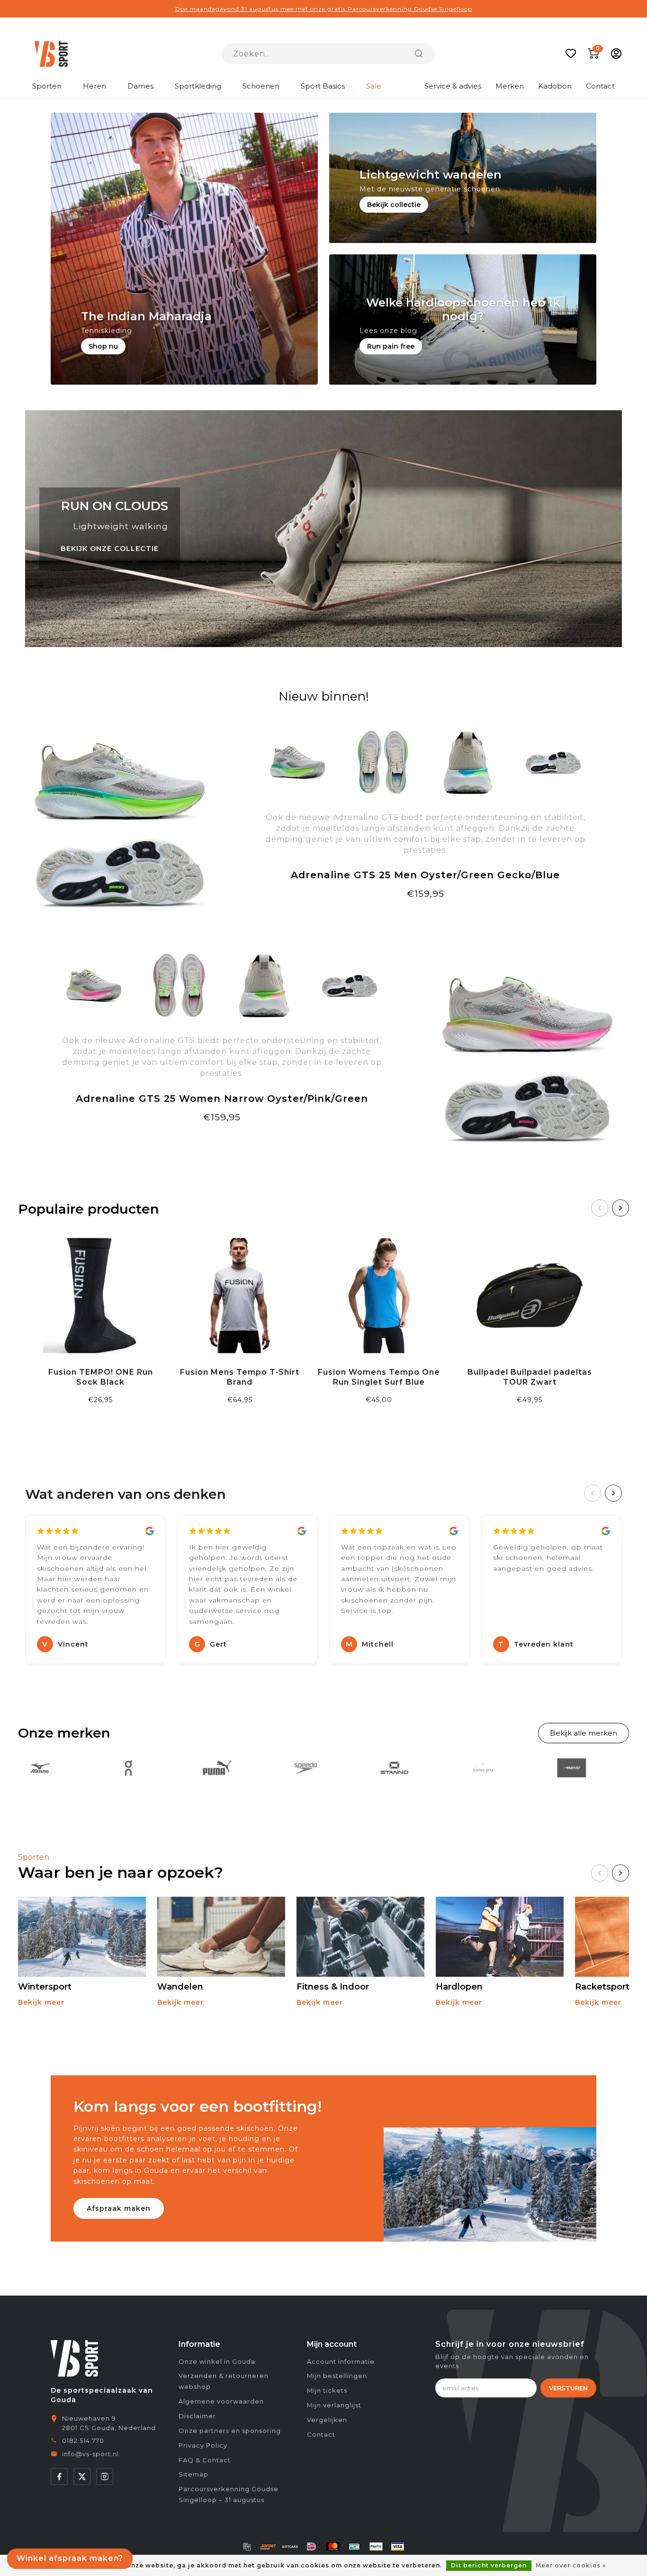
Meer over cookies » (571, 2565)
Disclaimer (197, 2416)
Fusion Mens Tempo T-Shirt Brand (240, 1377)
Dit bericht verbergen (489, 2565)
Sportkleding (198, 86)
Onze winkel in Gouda (217, 2361)
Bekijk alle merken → (584, 1733)
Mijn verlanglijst (334, 2405)
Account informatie (341, 2361)
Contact (600, 86)
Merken (510, 86)
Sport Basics (323, 86)
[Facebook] (59, 2477)
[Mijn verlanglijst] (571, 54)
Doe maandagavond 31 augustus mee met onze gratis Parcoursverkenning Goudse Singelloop (324, 9)
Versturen (568, 2388)
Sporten (47, 86)
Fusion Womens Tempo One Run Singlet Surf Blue (379, 1377)
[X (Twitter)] (82, 2477)
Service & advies (453, 86)
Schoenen (261, 86)
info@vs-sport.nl (90, 2454)
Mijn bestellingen (337, 2376)
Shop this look (222, 1140)
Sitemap (193, 2474)
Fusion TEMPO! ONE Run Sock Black (101, 1377)
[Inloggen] (616, 54)
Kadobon (555, 86)
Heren (94, 86)
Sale (374, 86)
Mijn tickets (327, 2390)
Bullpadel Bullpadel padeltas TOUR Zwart (530, 1377)
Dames (140, 86)
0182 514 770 (83, 2441)
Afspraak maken (119, 2208)
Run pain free (391, 346)
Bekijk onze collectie (110, 549)
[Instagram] (105, 2477)
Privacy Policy (203, 2445)
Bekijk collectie (394, 205)
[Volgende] (620, 1208)
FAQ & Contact (205, 2460)
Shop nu (103, 346)
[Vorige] (600, 1208)
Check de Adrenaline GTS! (426, 917)
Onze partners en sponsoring (230, 2431)
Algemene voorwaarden (221, 2401)
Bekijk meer (41, 2002)
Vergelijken (327, 2420)
